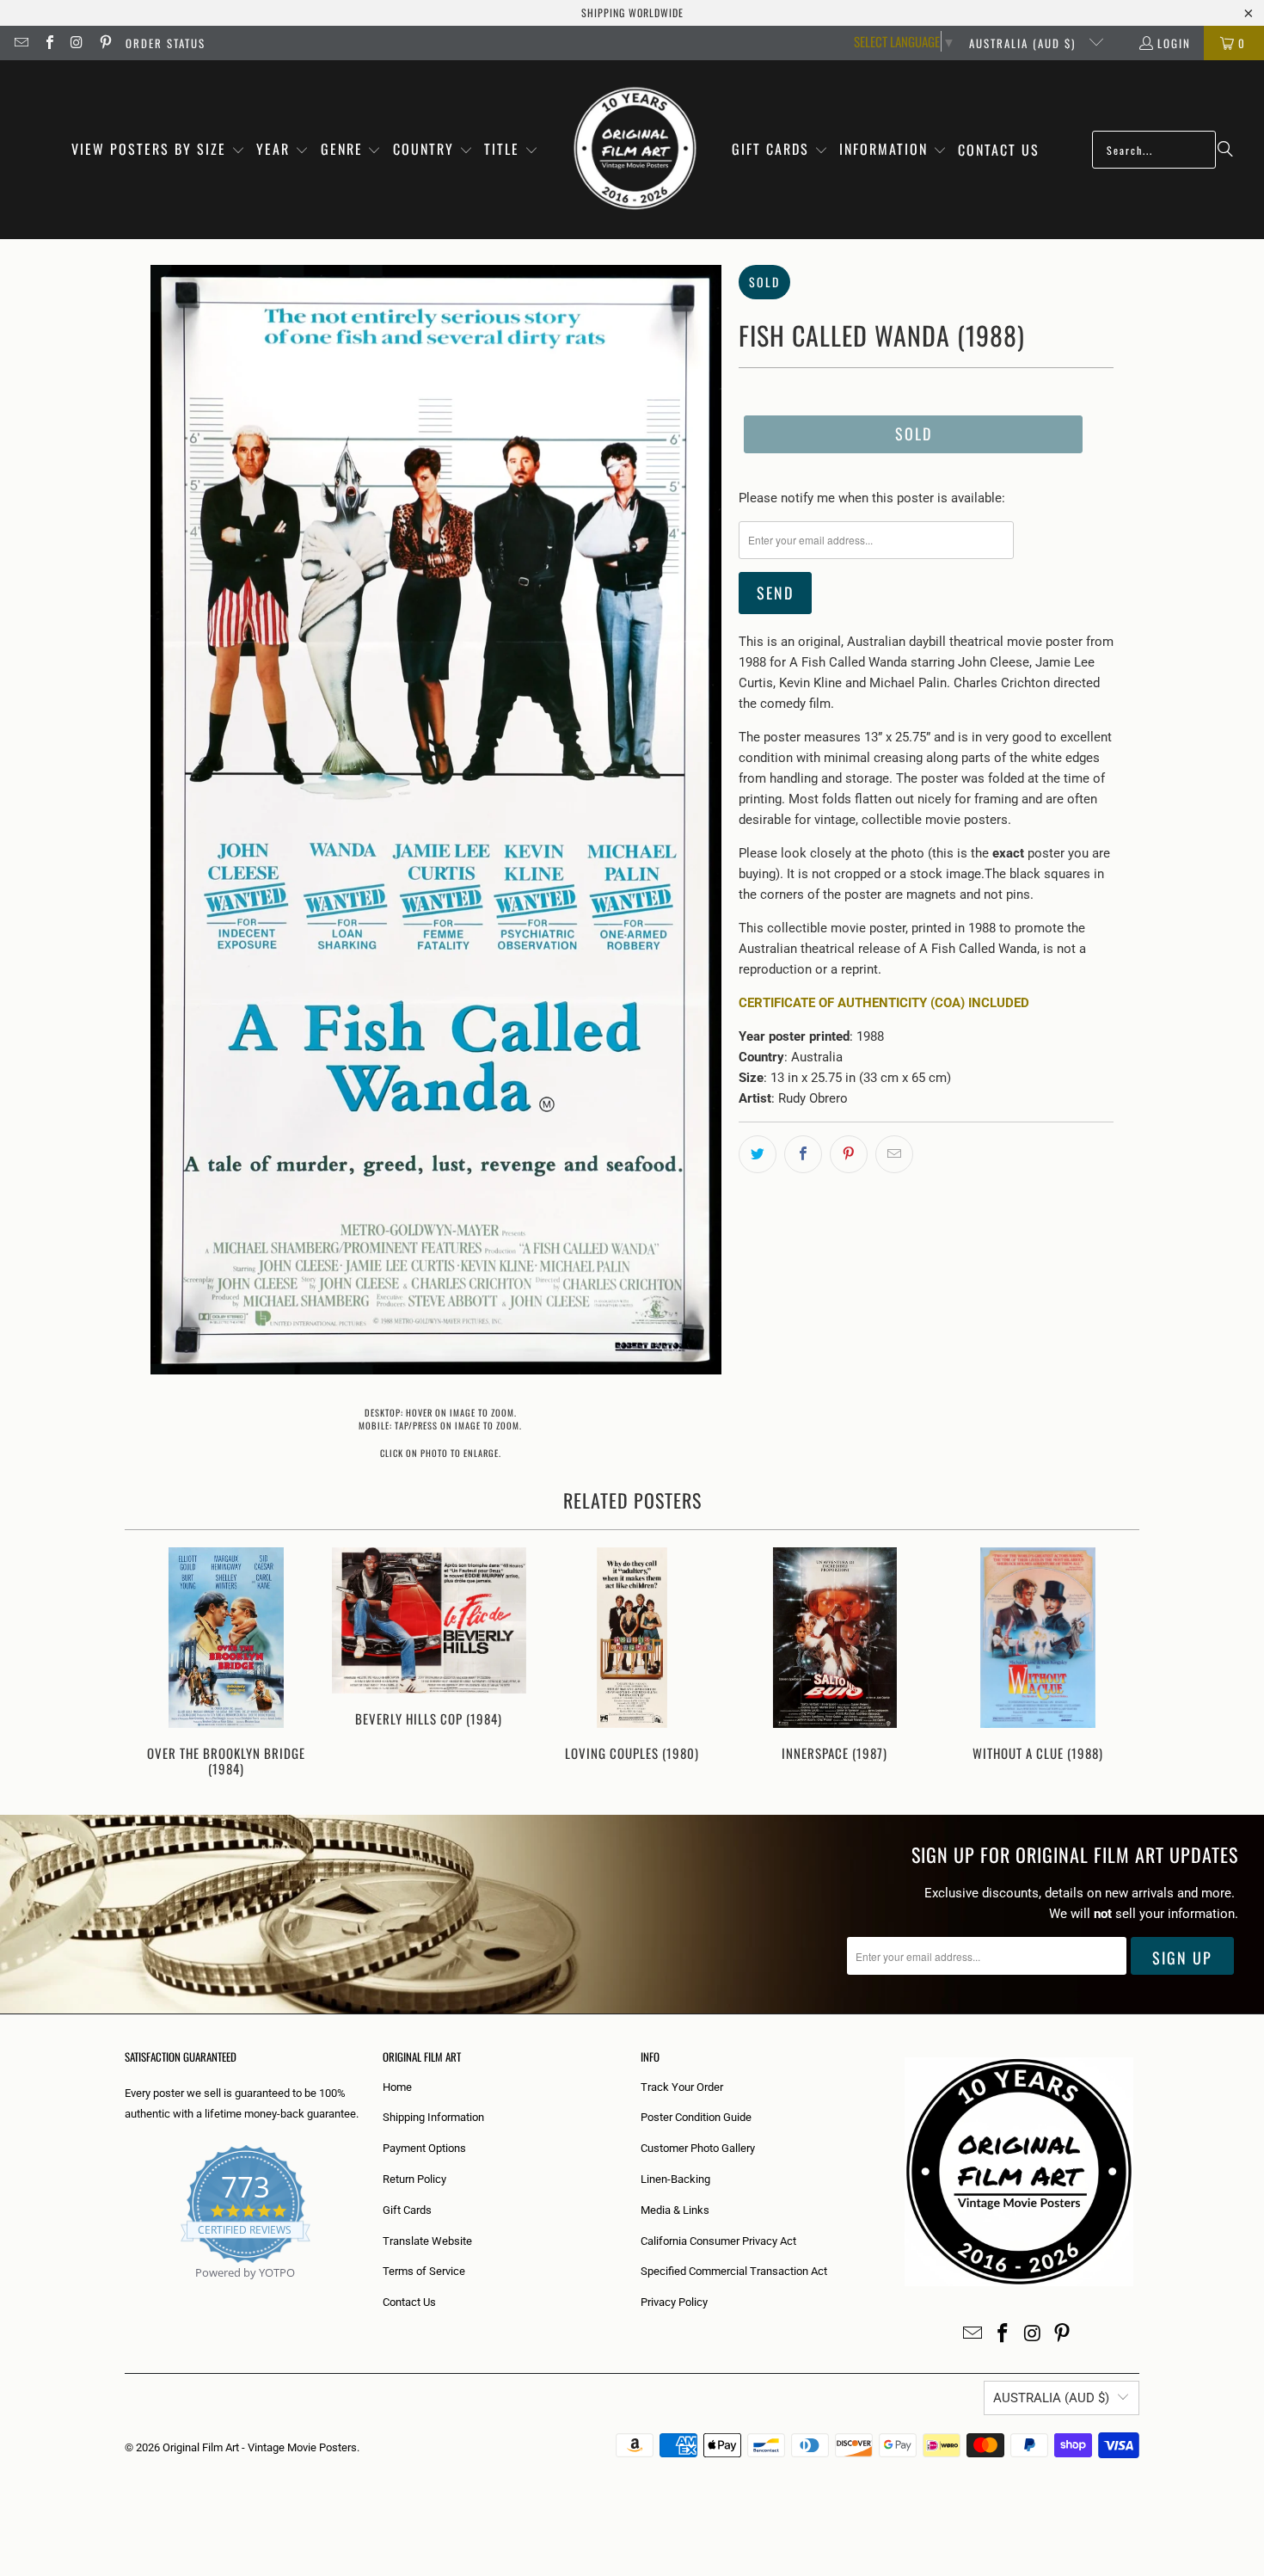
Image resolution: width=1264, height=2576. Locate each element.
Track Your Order (682, 2087)
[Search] (1225, 150)
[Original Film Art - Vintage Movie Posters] (635, 150)
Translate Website (427, 2241)
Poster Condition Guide (696, 2117)
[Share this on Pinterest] (849, 1154)
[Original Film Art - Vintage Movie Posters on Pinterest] (104, 43)
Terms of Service (424, 2271)
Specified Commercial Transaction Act (734, 2271)
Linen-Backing (675, 2179)
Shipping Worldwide (632, 12)
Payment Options (424, 2148)
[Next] (1115, 1664)
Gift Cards (407, 2210)
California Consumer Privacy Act (718, 2241)
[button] (158, 150)
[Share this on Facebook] (803, 1154)
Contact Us (409, 2302)
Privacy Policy (674, 2302)
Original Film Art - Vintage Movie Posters (260, 2447)
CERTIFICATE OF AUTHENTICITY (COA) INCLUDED (884, 1003)
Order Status (166, 43)
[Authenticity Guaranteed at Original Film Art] (126, 2293)
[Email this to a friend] (894, 1154)
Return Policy (414, 2179)
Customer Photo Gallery (698, 2148)
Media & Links (675, 2210)
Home (397, 2087)
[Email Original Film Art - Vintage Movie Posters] (21, 43)
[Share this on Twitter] (758, 1154)
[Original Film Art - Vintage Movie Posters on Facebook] (48, 43)
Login (1174, 43)
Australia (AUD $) (1025, 43)
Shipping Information (433, 2117)
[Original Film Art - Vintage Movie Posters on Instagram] (77, 43)
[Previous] (149, 1664)
